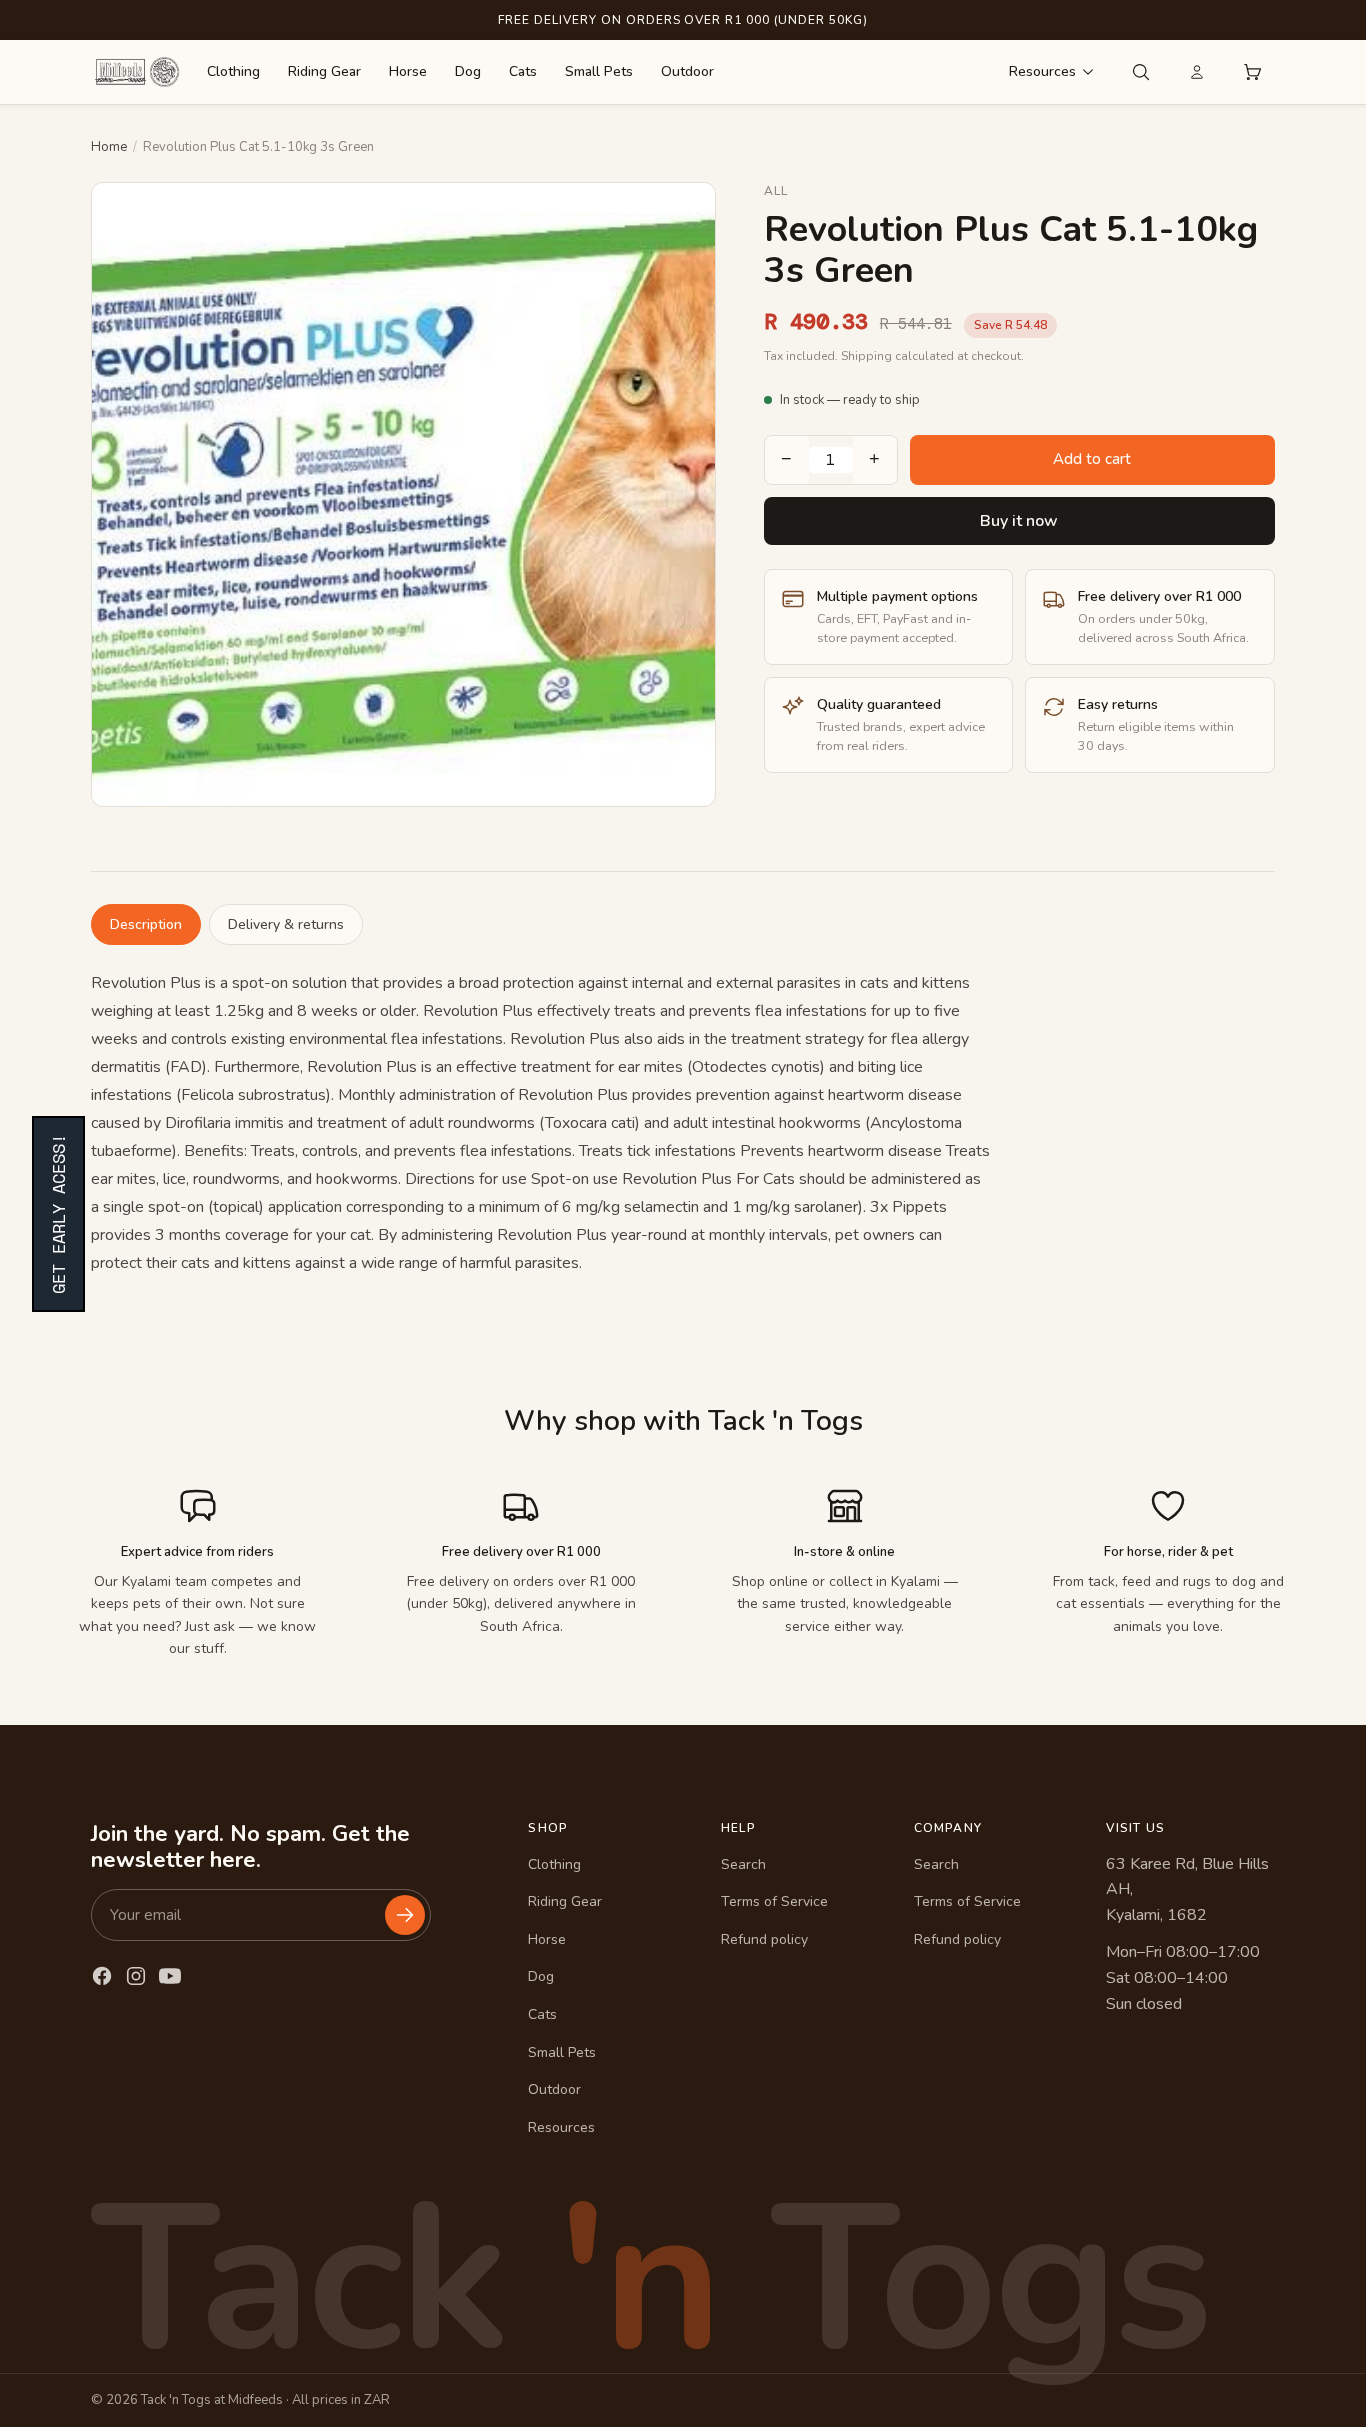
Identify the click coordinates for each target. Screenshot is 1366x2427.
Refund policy (764, 1939)
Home (109, 147)
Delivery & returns (286, 924)
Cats (523, 71)
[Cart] (1253, 72)
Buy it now (1019, 521)
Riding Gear (324, 71)
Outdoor (687, 71)
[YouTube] (170, 1976)
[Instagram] (136, 1976)
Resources (1042, 71)
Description (146, 924)
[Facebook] (102, 1976)
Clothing (233, 71)
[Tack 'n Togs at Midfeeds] (137, 72)
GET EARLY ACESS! (58, 1214)
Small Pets (599, 71)
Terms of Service (774, 1901)
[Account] (1197, 72)
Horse (408, 71)
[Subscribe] (405, 1915)
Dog (468, 71)
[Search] (1141, 72)
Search (743, 1864)
